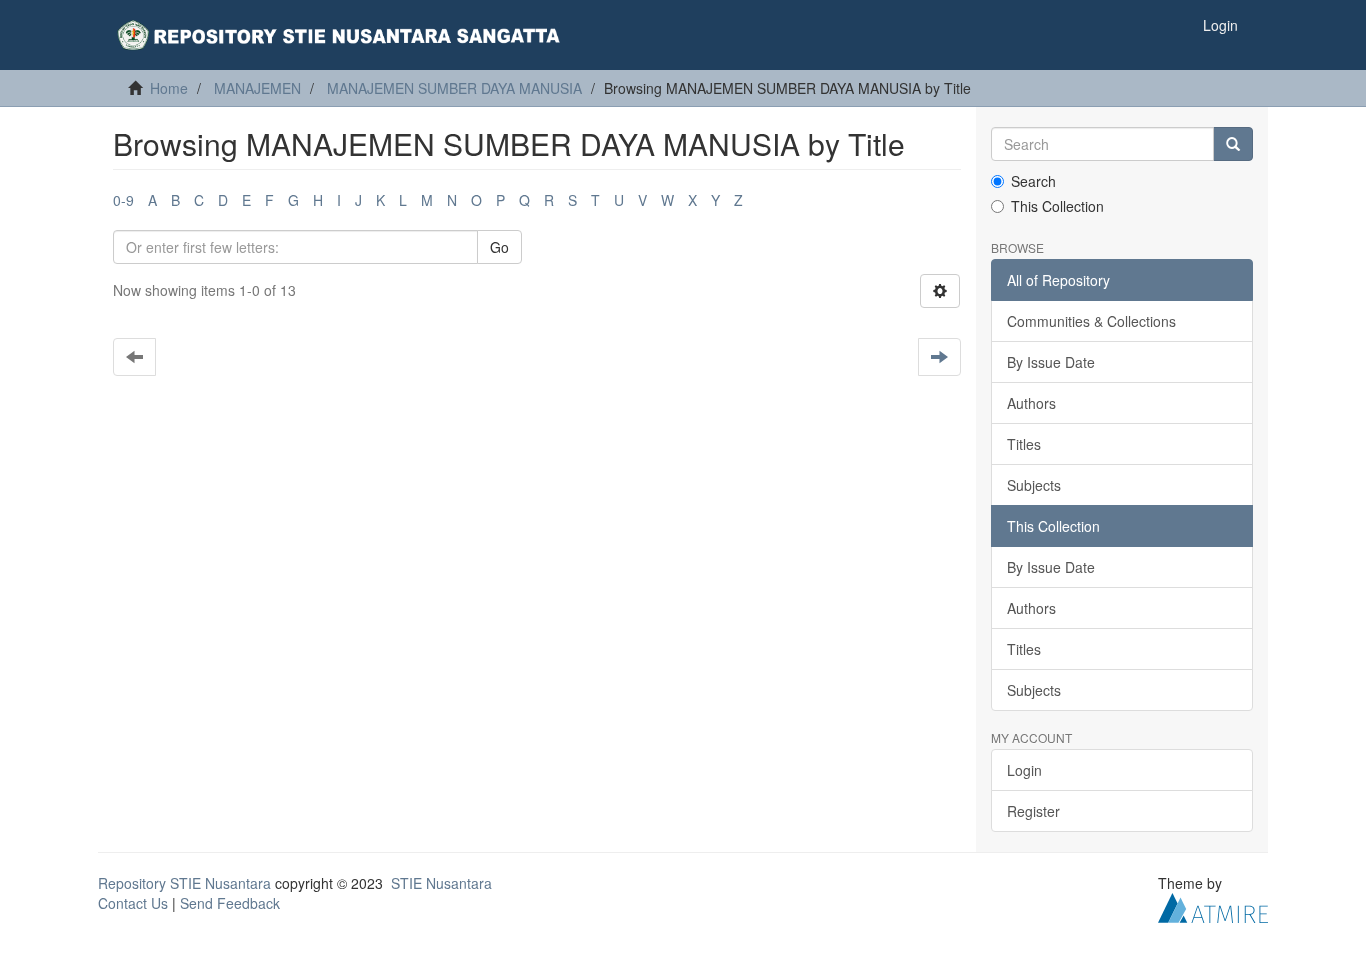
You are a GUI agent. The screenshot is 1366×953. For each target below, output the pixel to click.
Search (1033, 181)
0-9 (123, 200)
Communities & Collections (1091, 321)
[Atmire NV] (1213, 906)
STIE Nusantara (441, 883)
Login (1024, 770)
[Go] (1233, 144)
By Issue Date (1051, 362)
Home (169, 88)
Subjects (1034, 485)
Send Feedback (230, 903)
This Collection (1057, 206)
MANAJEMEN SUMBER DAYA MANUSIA (454, 88)
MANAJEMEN (257, 88)
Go (499, 247)
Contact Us (133, 903)
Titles (1024, 444)
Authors (1031, 403)
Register (1033, 811)
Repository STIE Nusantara (184, 883)
